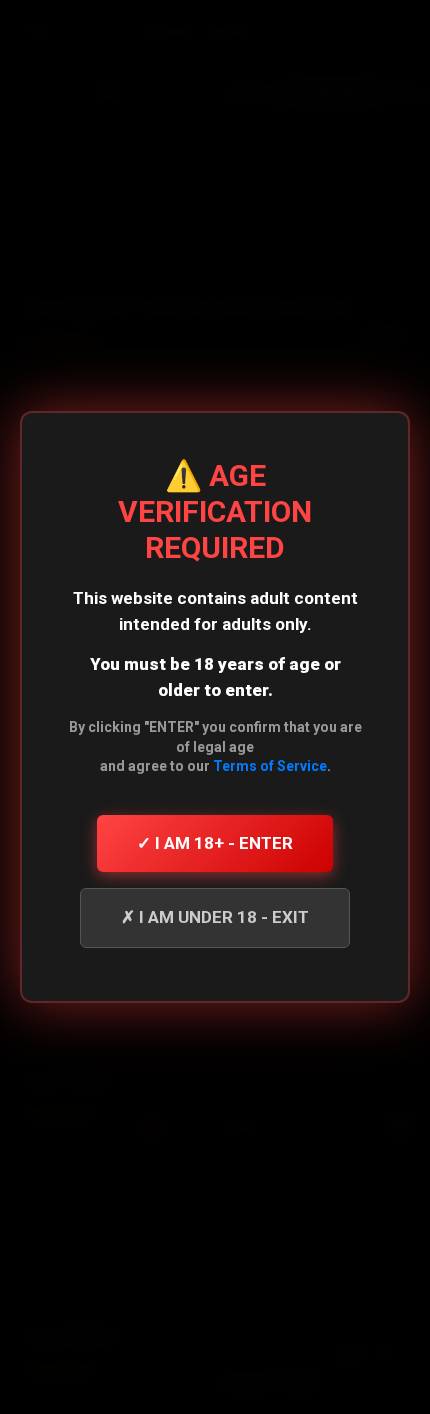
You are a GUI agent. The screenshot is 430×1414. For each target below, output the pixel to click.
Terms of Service (270, 766)
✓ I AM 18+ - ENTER (215, 843)
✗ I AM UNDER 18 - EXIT (215, 917)
